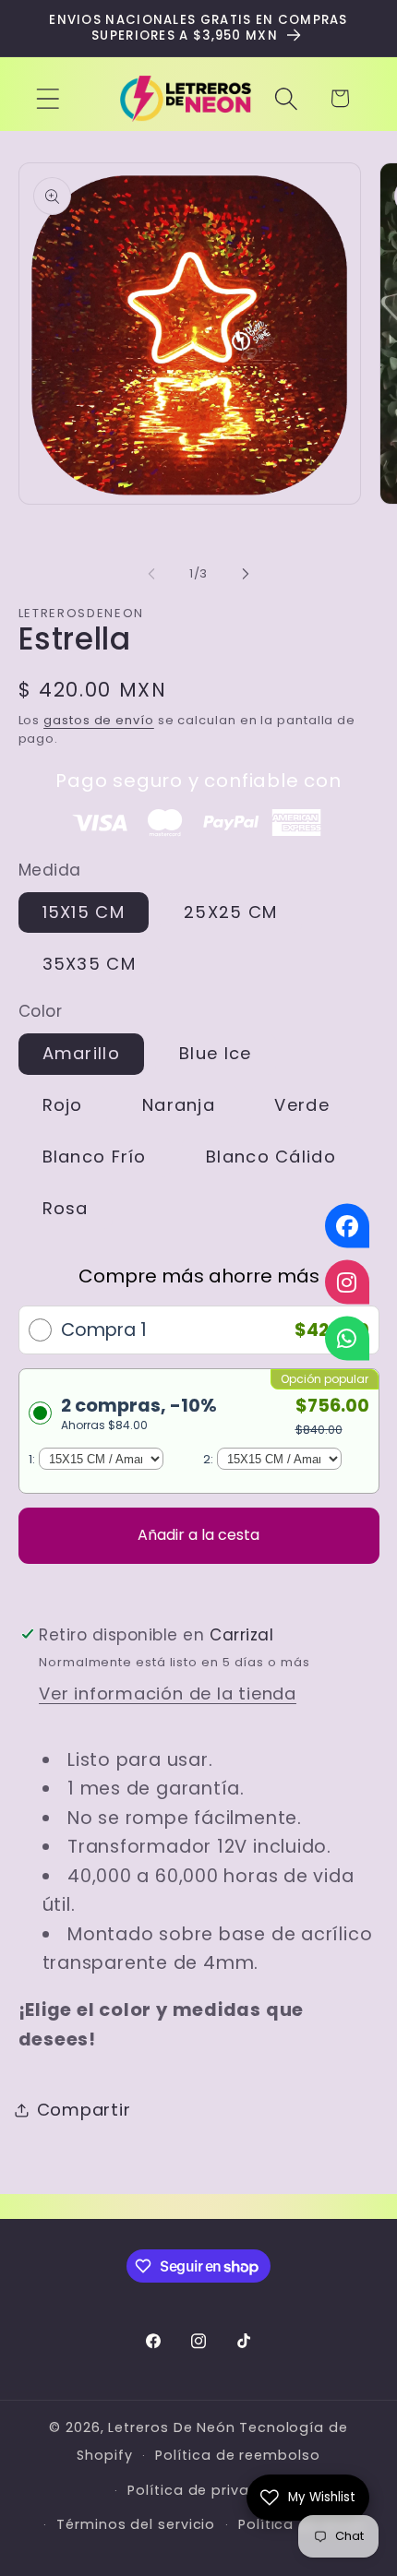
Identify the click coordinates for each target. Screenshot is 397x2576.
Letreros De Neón (172, 2427)
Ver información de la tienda (168, 1693)
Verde (302, 1105)
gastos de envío (99, 720)
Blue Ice (215, 1053)
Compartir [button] (84, 2110)
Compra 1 (104, 1330)
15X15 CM (84, 912)
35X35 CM (89, 964)
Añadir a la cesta (198, 1535)
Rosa (66, 1208)
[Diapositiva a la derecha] (246, 574)
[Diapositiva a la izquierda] (151, 574)
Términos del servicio (136, 2524)
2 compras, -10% (139, 1413)
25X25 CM (230, 912)
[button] (48, 98)
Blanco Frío (95, 1157)
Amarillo (81, 1053)
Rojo (63, 1105)
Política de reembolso (237, 2455)
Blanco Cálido (271, 1157)
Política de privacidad (210, 2490)
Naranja (179, 1105)
